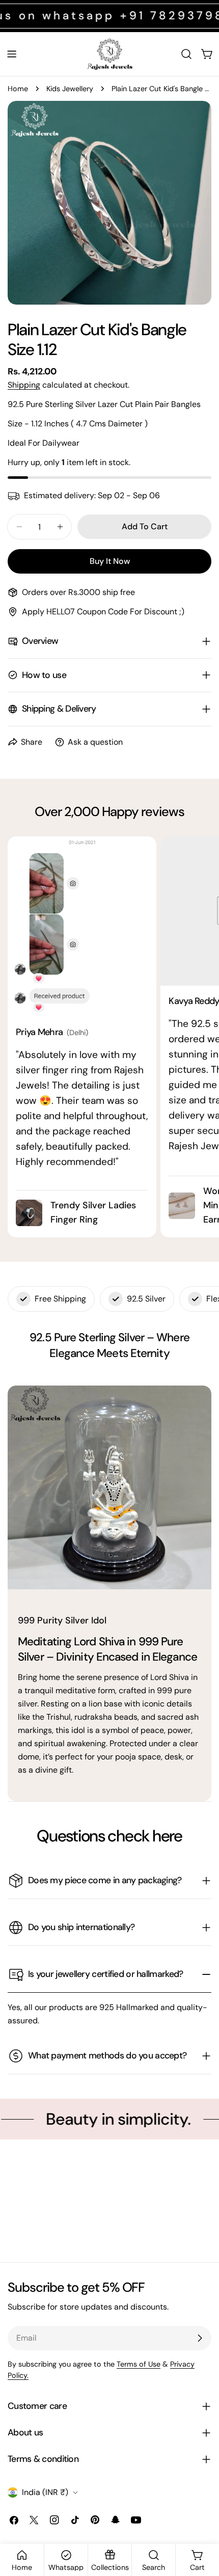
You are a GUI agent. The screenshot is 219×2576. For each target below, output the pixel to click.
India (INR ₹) (45, 2492)
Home (18, 89)
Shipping (24, 385)
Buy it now (110, 561)
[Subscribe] (200, 2338)
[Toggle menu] (12, 54)
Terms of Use (139, 2364)
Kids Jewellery (70, 89)
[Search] (186, 54)
